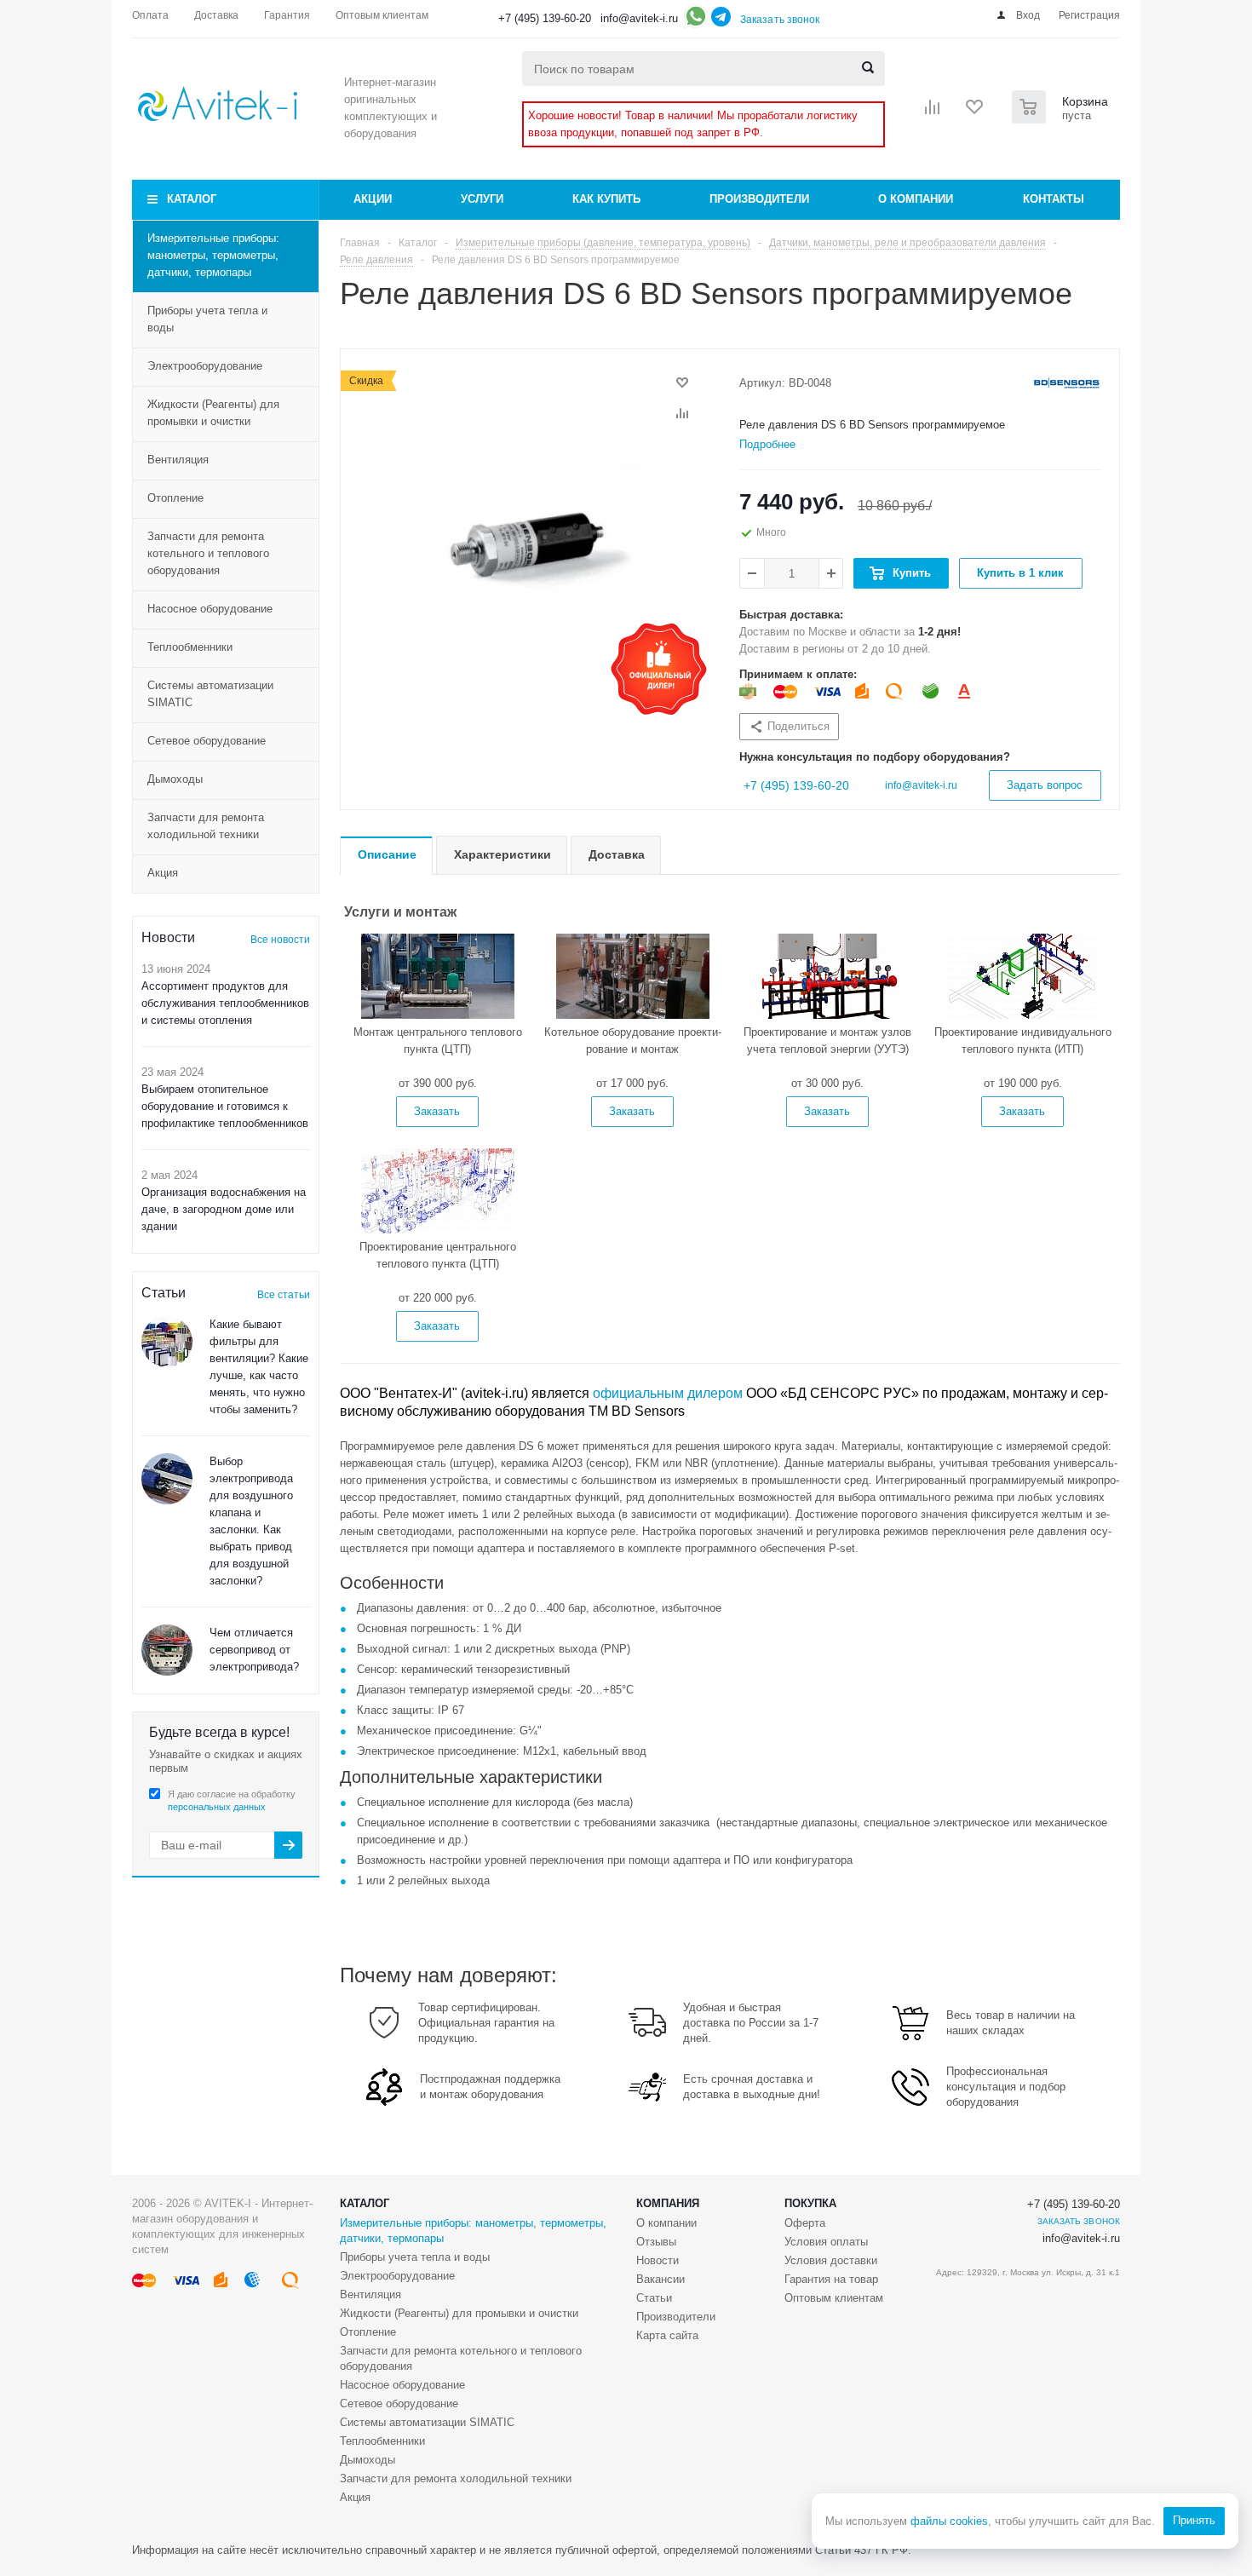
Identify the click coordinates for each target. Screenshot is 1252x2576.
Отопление (175, 498)
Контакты (1054, 199)
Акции (373, 199)
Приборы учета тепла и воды (207, 319)
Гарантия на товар (831, 2279)
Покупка (810, 2203)
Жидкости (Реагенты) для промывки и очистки (213, 413)
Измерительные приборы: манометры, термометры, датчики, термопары (213, 255)
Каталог (192, 199)
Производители (759, 199)
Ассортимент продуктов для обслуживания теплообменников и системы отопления (225, 1003)
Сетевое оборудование (207, 741)
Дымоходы (175, 779)
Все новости (280, 940)
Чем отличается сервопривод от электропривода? (254, 1650)
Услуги (482, 199)
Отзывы (656, 2242)
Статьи (654, 2298)
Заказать (437, 1111)
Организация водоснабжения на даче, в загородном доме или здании (224, 1209)
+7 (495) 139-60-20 (545, 18)
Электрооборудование (205, 366)
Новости (658, 2260)
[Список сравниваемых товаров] (933, 112)
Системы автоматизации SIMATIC (210, 694)
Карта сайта (667, 2335)
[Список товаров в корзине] (1062, 118)
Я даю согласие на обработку (232, 1800)
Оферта (805, 2223)
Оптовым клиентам (834, 2298)
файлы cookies (949, 2521)
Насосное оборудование (210, 609)
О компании (916, 199)
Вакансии (660, 2279)
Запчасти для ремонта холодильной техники (206, 826)
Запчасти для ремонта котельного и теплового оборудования (208, 553)
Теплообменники (190, 647)
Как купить (606, 199)
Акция (163, 873)
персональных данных (217, 1807)
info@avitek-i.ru (639, 18)
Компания (668, 2203)
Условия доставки (831, 2260)
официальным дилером (668, 1393)
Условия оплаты (826, 2242)
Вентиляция (178, 460)
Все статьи (284, 1295)
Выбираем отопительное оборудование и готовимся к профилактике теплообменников (225, 1106)
